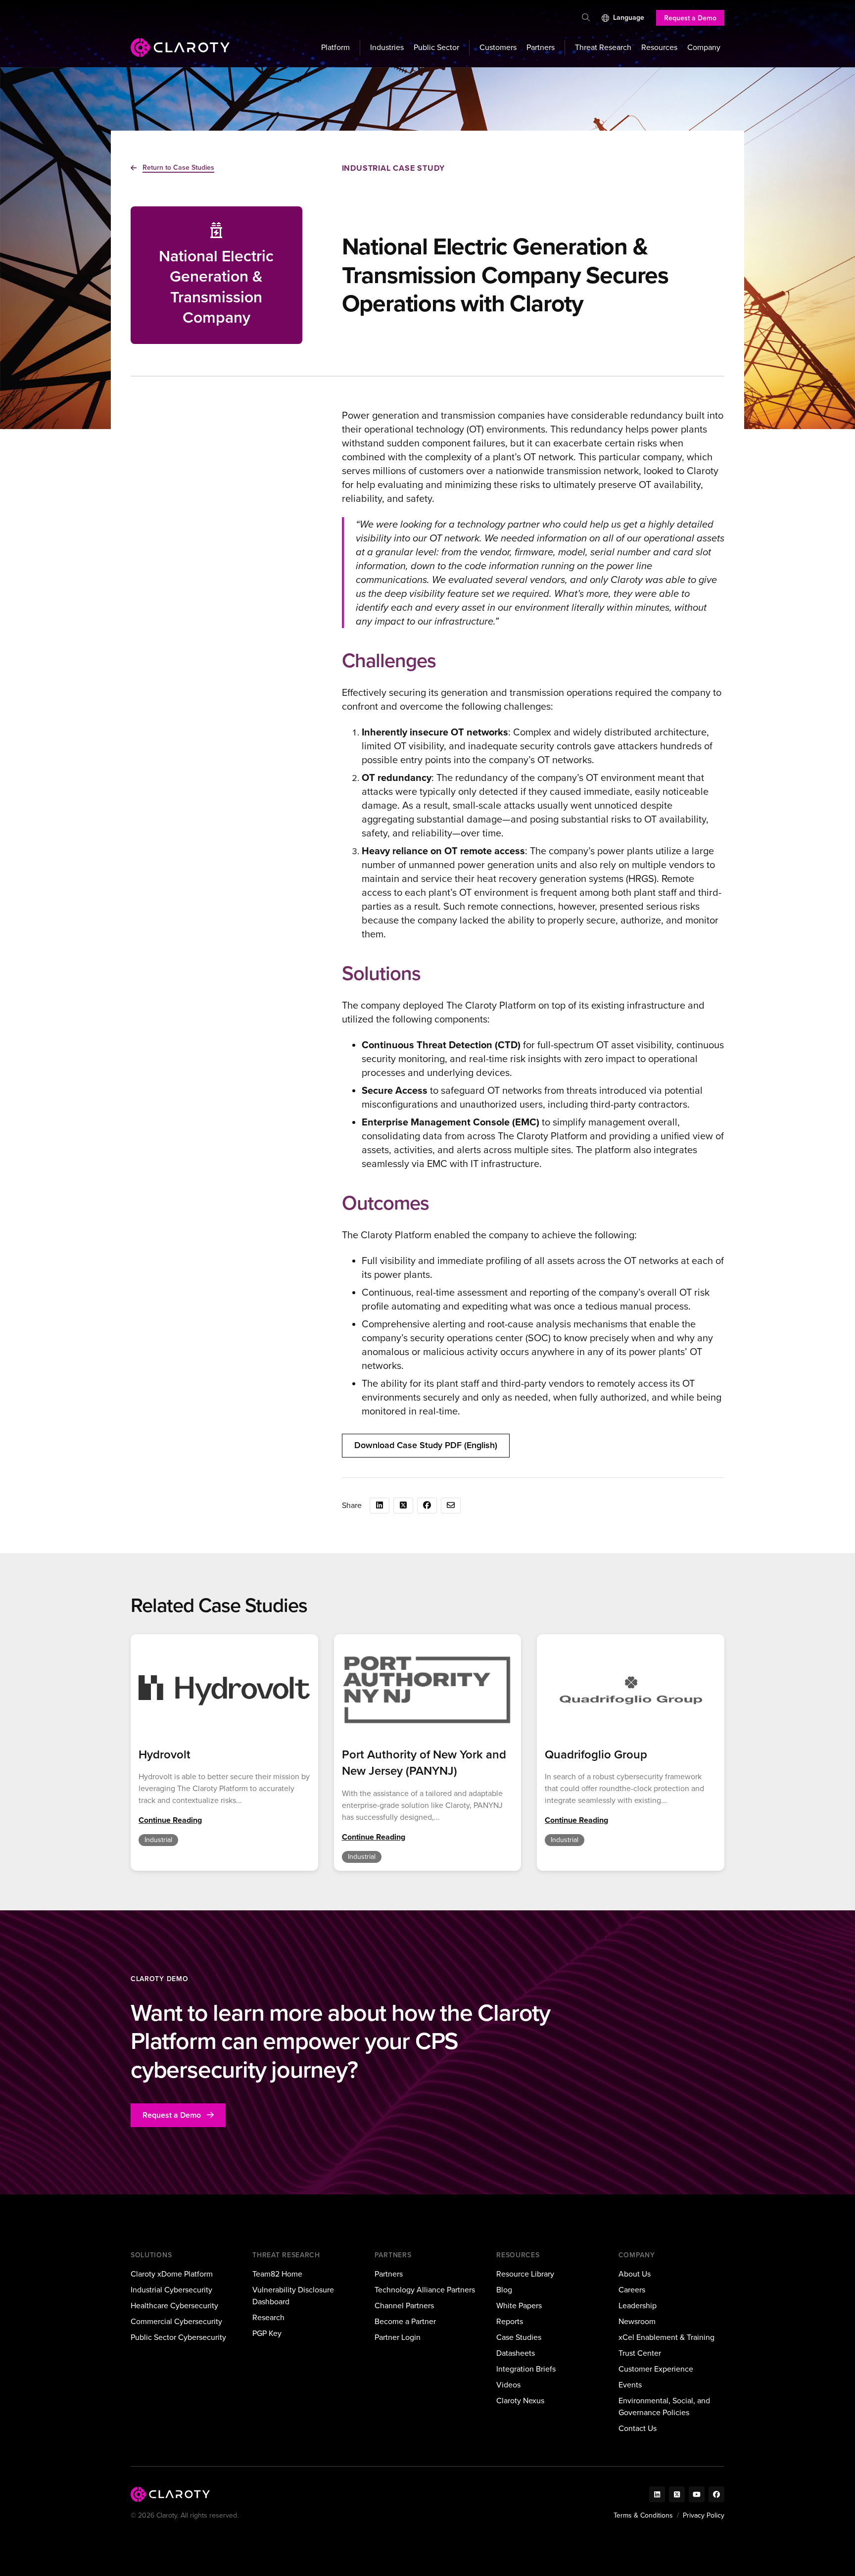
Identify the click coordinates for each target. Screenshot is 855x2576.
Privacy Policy (704, 2515)
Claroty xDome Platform (172, 2274)
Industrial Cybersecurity (171, 2290)
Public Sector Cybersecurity (178, 2337)
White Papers (519, 2306)
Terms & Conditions (643, 2515)
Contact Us (638, 2428)
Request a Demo (690, 18)
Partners (541, 47)
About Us (635, 2274)
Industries (387, 47)
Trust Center (640, 2353)
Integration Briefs (526, 2369)
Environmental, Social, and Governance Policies (664, 2406)
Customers (498, 47)
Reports (510, 2321)
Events (630, 2385)
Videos (508, 2385)
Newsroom (637, 2321)
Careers (632, 2290)
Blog (504, 2290)
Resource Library (525, 2274)
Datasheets (516, 2353)
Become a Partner (405, 2321)
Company (704, 47)
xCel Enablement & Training (666, 2337)
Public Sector (436, 47)
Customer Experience (656, 2369)
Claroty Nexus (520, 2401)
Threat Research (603, 47)
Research (268, 2317)
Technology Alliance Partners (425, 2290)
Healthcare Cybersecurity (174, 2306)
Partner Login (398, 2337)
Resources (659, 47)
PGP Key (267, 2333)
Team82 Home (277, 2274)
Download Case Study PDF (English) (426, 1445)
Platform (335, 47)
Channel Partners (404, 2306)
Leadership (638, 2306)
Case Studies (519, 2337)
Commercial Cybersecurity (176, 2321)
